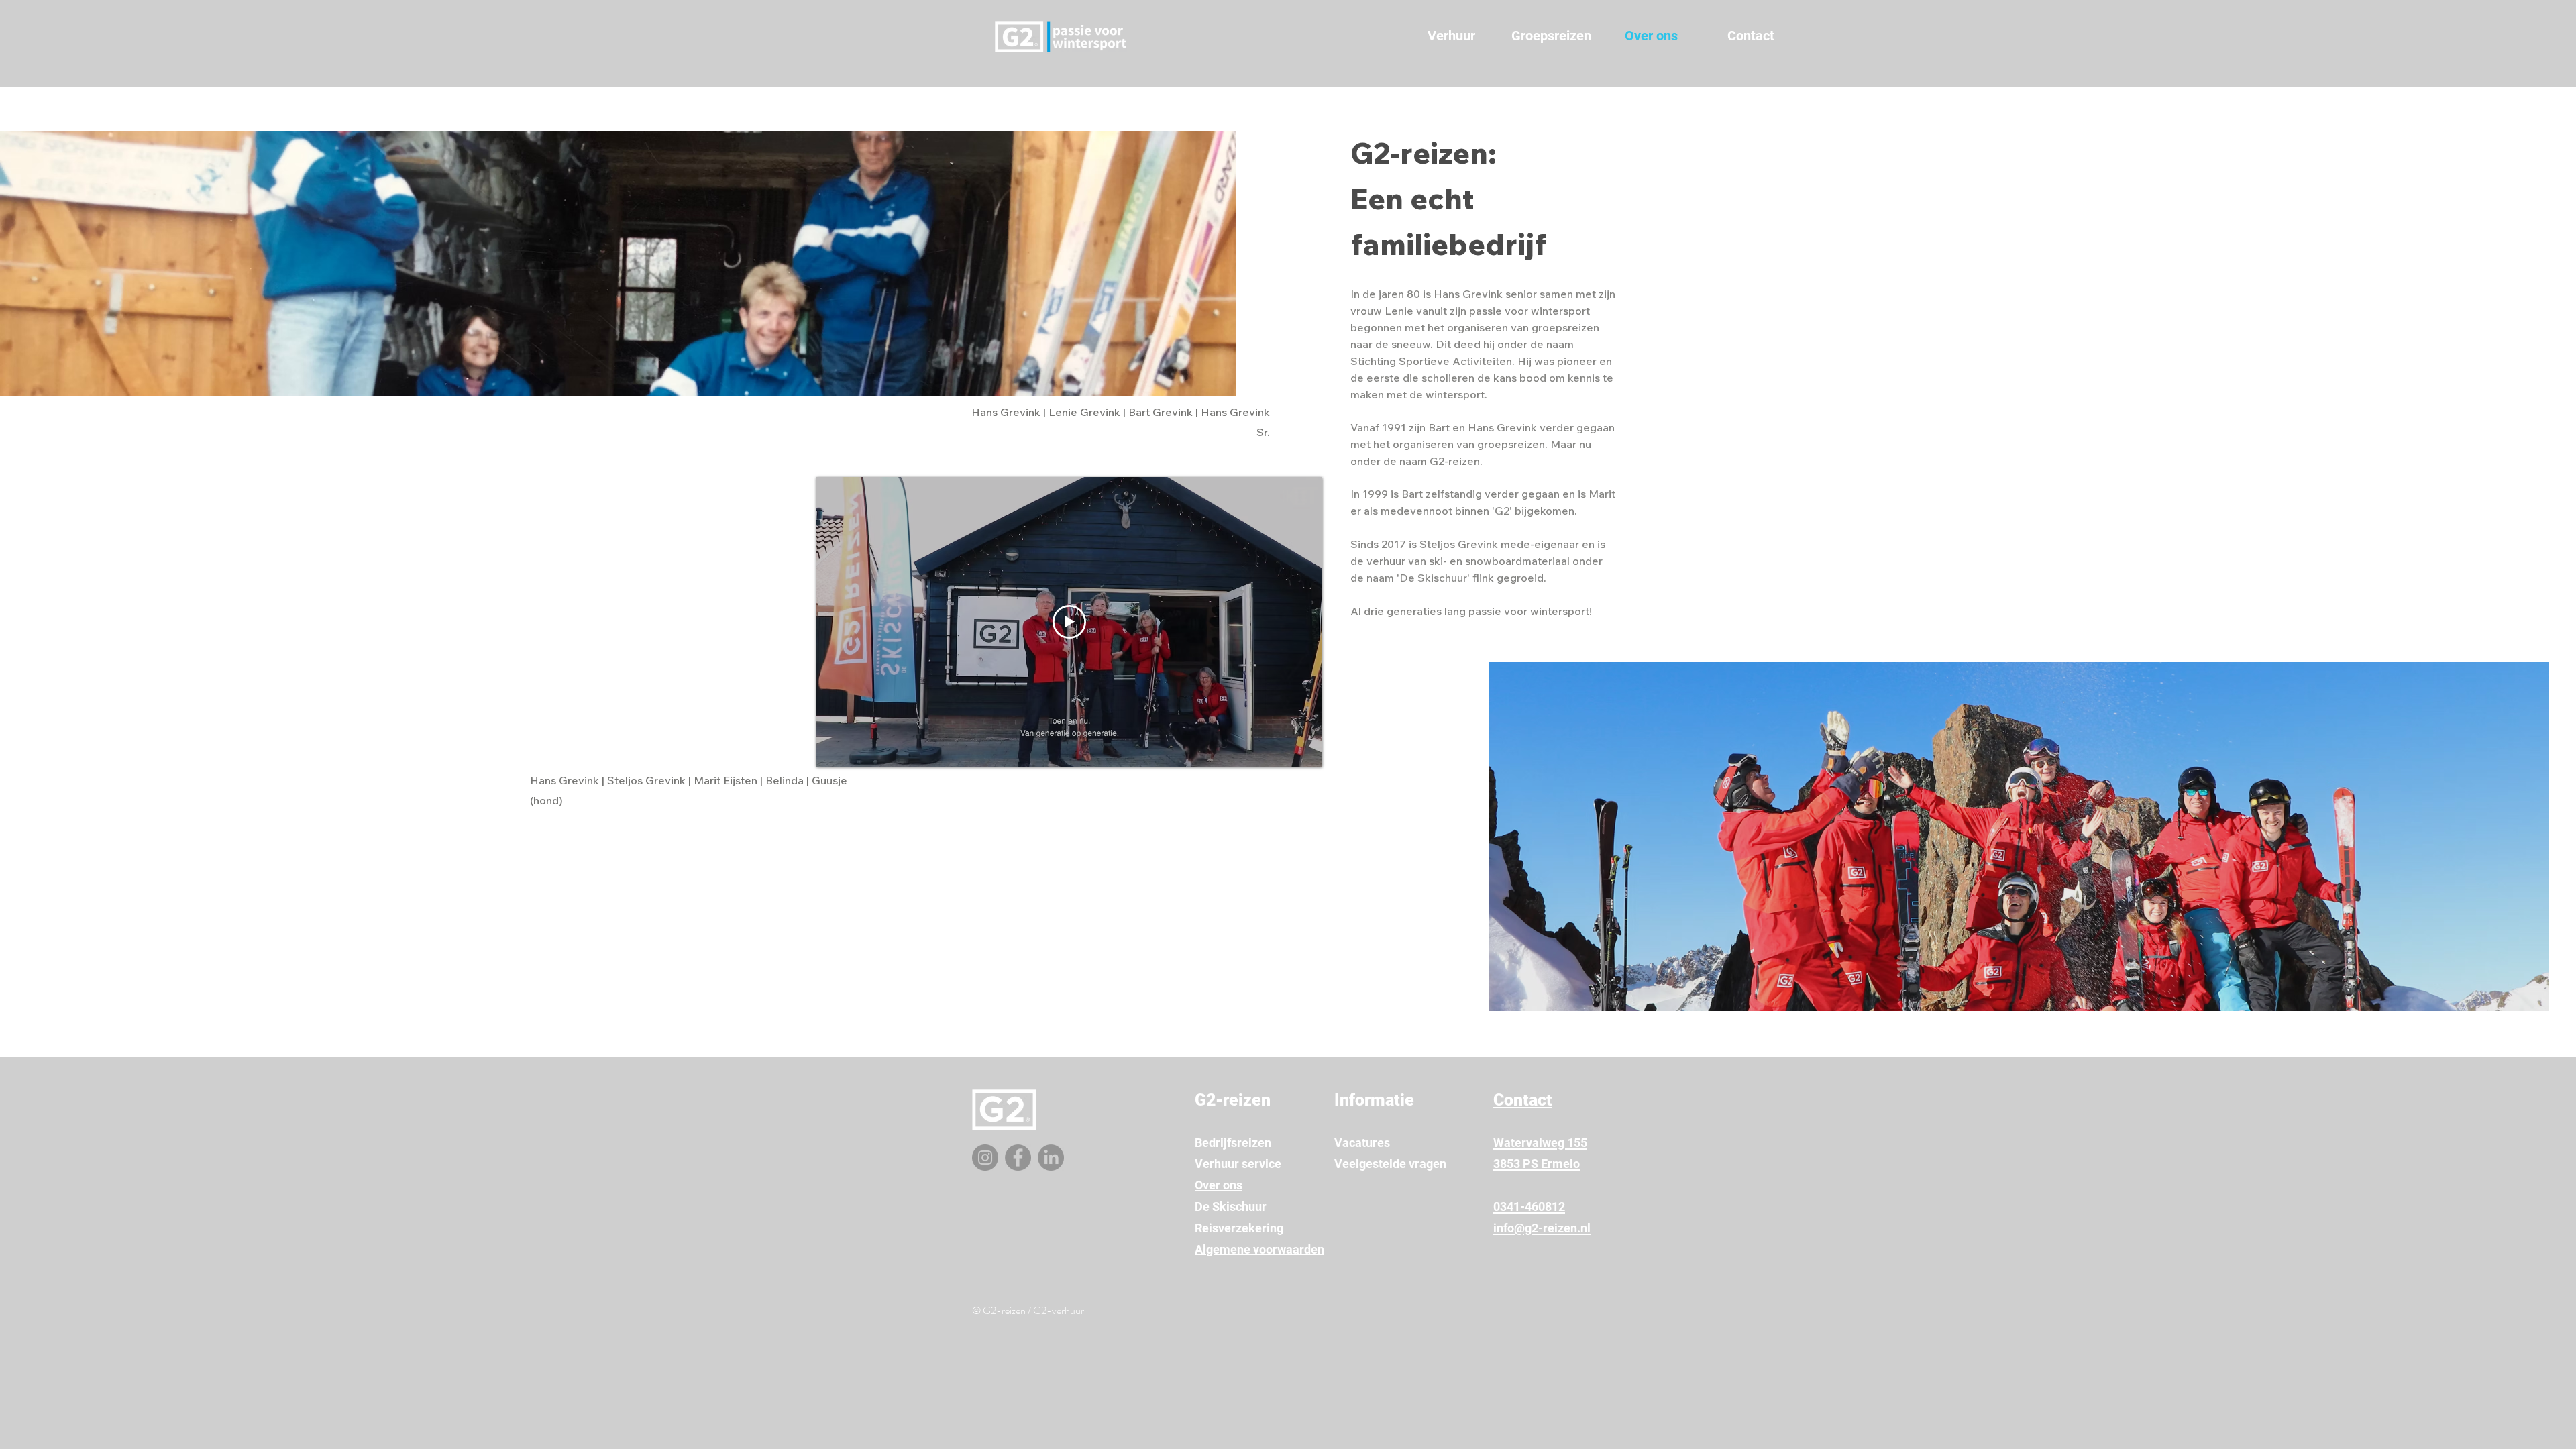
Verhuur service (1238, 1164)
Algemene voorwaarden (1259, 1249)
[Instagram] (985, 1158)
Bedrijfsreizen (1233, 1143)
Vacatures (1362, 1143)
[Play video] (1069, 622)
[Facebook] (1018, 1158)
